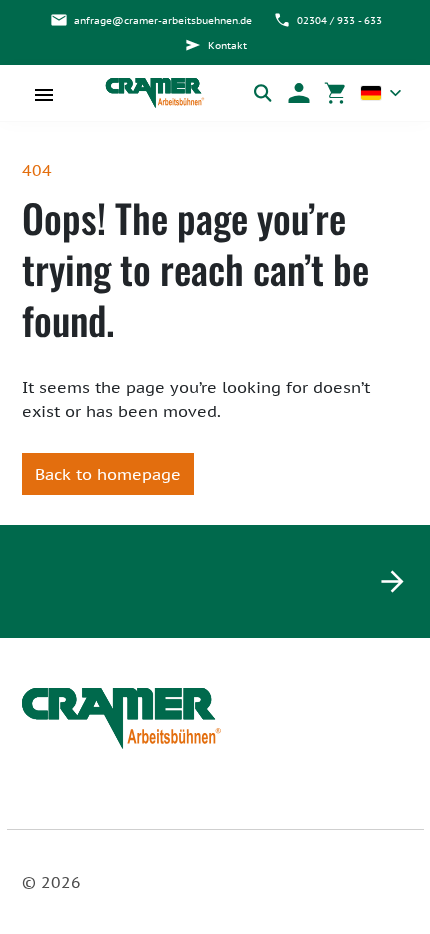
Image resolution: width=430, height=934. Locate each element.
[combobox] (381, 93)
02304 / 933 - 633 (339, 20)
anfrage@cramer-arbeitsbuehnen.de (163, 20)
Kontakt (227, 45)
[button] (299, 93)
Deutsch (381, 93)
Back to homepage (108, 474)
